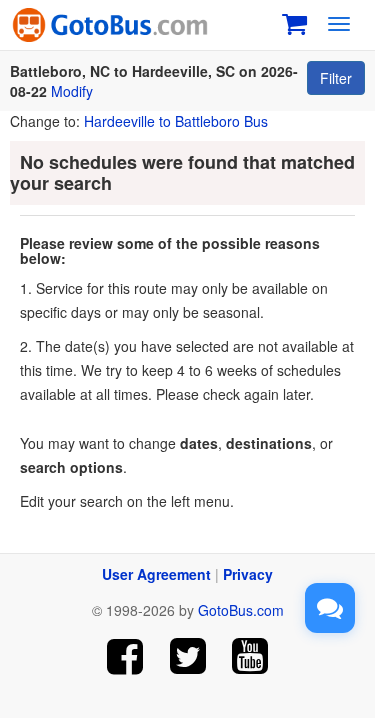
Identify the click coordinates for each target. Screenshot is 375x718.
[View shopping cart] (294, 21)
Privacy (248, 574)
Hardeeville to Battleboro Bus (176, 121)
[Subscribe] (250, 656)
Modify (72, 91)
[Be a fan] (124, 656)
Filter (336, 78)
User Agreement (156, 574)
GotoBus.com (241, 610)
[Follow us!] (187, 656)
